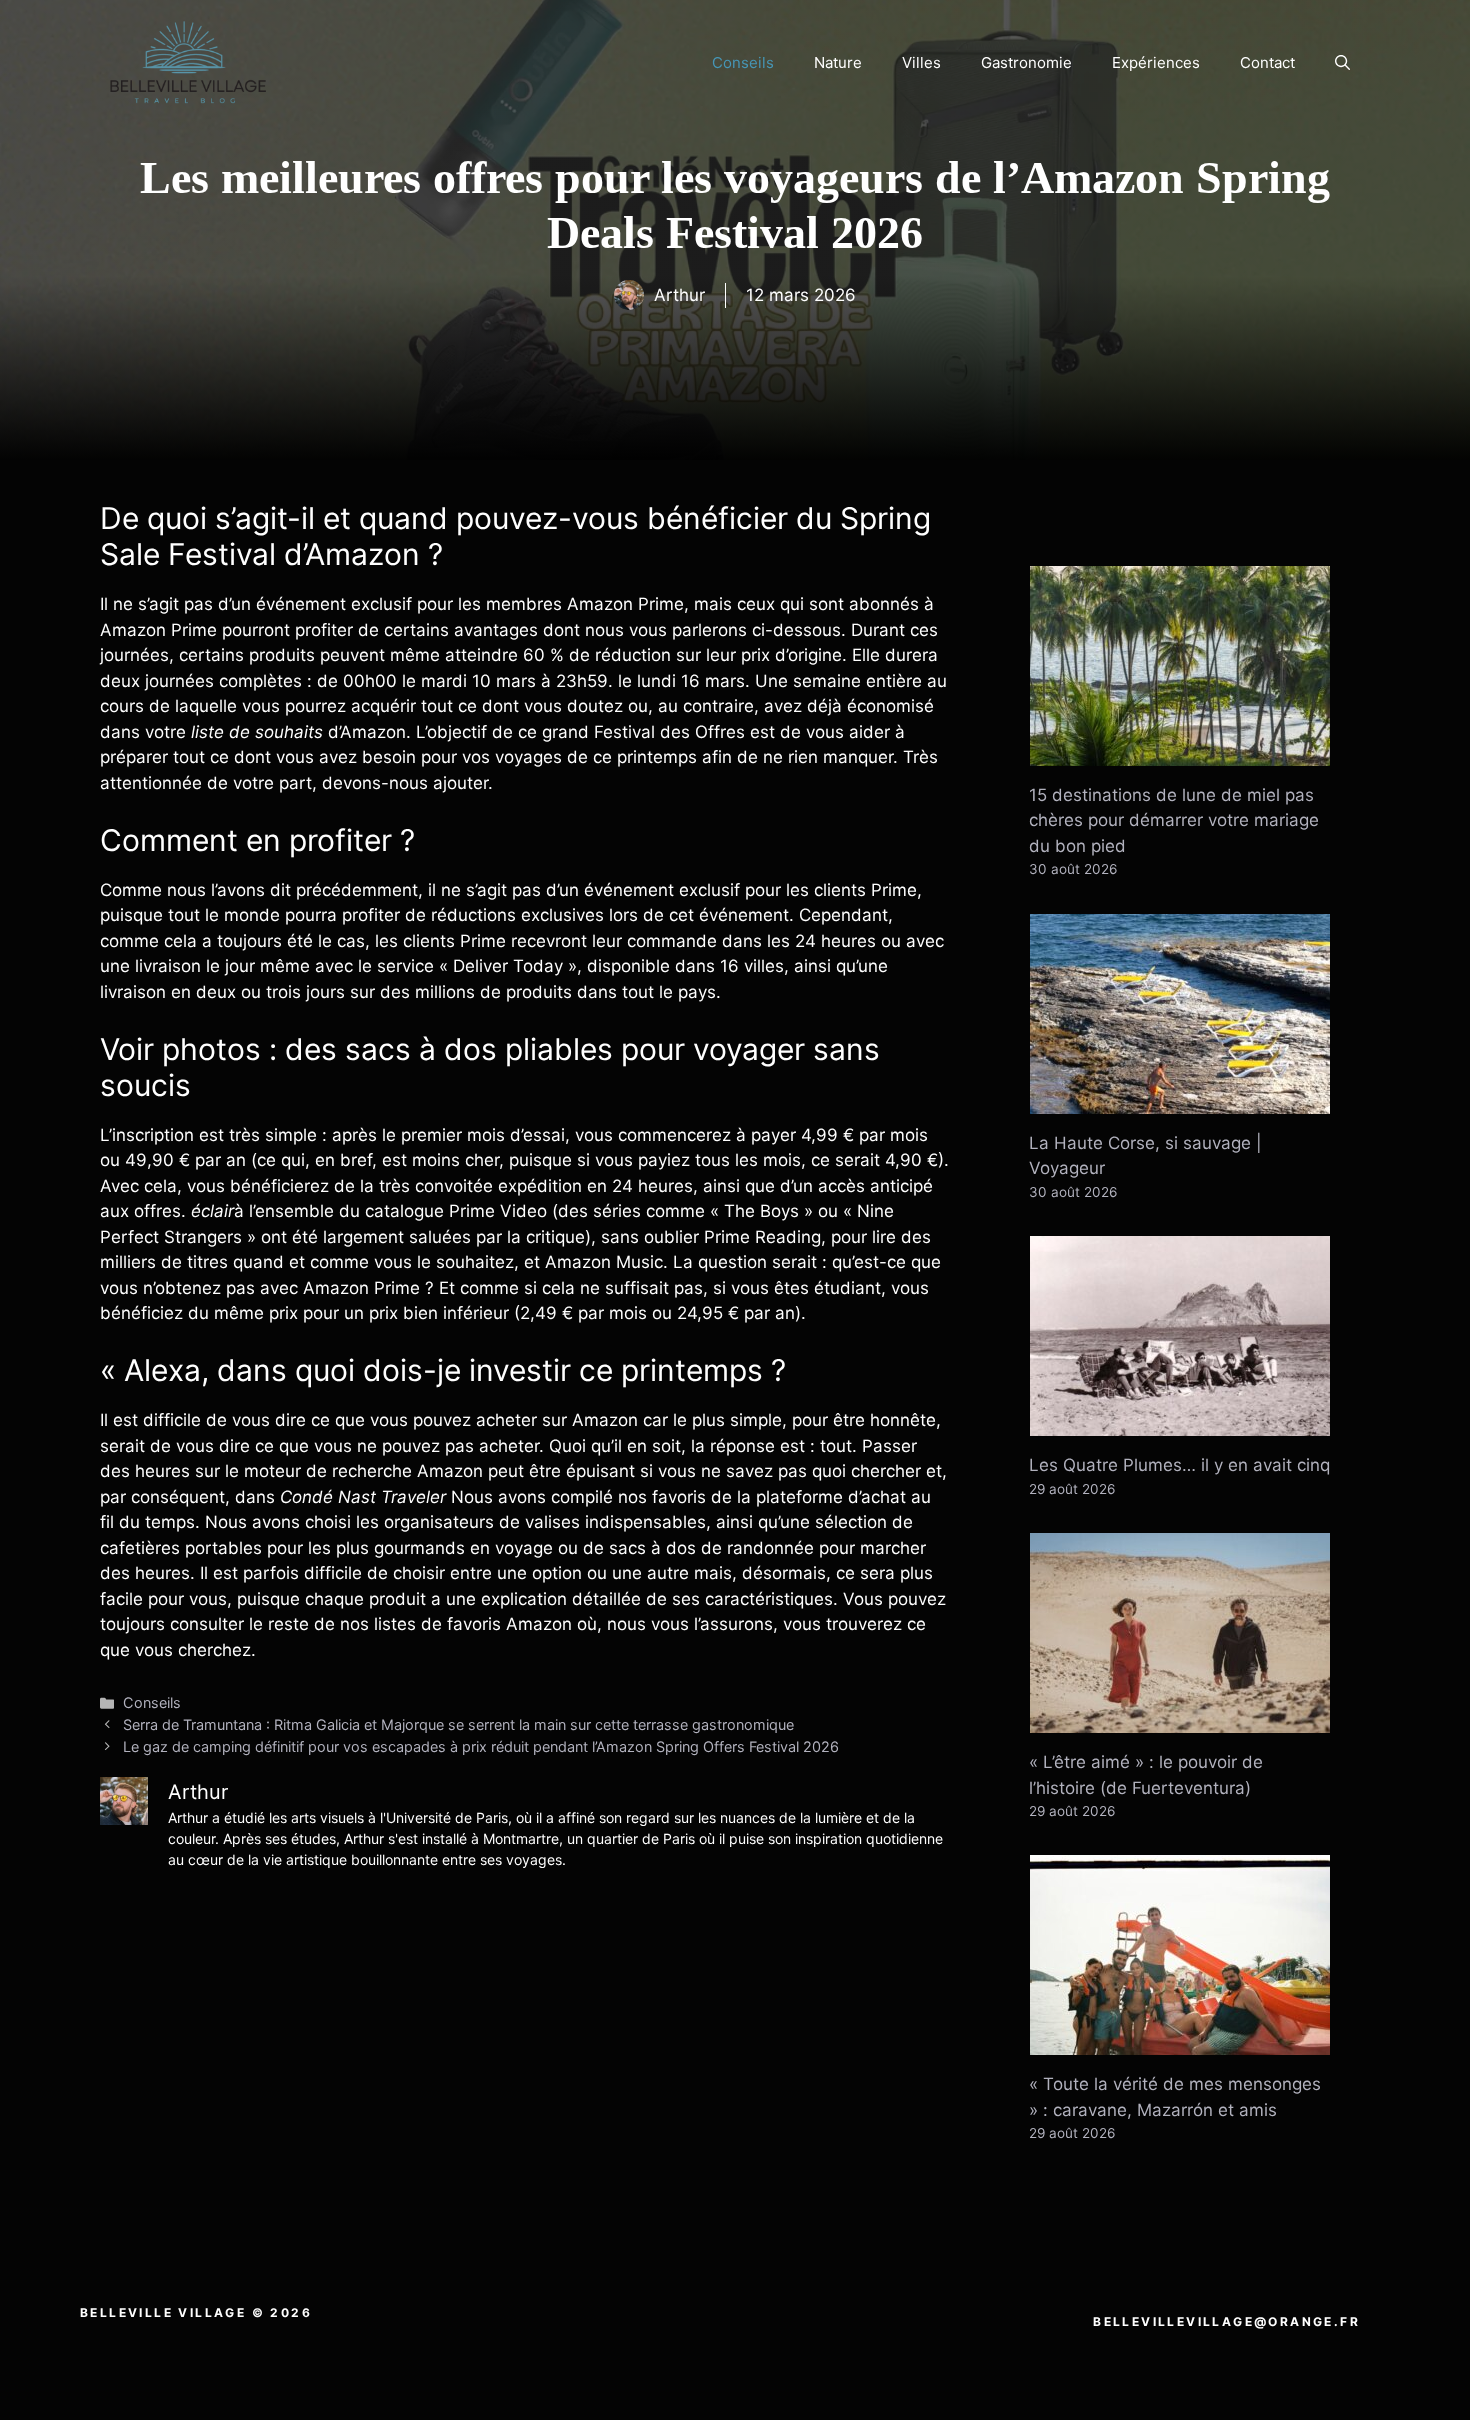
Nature (838, 62)
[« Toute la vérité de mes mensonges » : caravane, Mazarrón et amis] (1180, 2042)
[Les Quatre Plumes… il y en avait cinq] (1180, 1423)
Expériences (1156, 62)
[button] (1342, 63)
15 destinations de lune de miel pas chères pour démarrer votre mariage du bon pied (1174, 820)
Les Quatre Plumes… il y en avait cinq (1179, 1465)
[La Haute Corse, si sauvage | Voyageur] (1180, 1100)
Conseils (743, 62)
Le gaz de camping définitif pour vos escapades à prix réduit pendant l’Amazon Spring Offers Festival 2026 (481, 1746)
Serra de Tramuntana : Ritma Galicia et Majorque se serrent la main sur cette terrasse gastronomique (458, 1724)
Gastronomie (1026, 62)
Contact (1267, 62)
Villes (921, 62)
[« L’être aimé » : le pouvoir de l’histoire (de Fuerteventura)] (1180, 1720)
